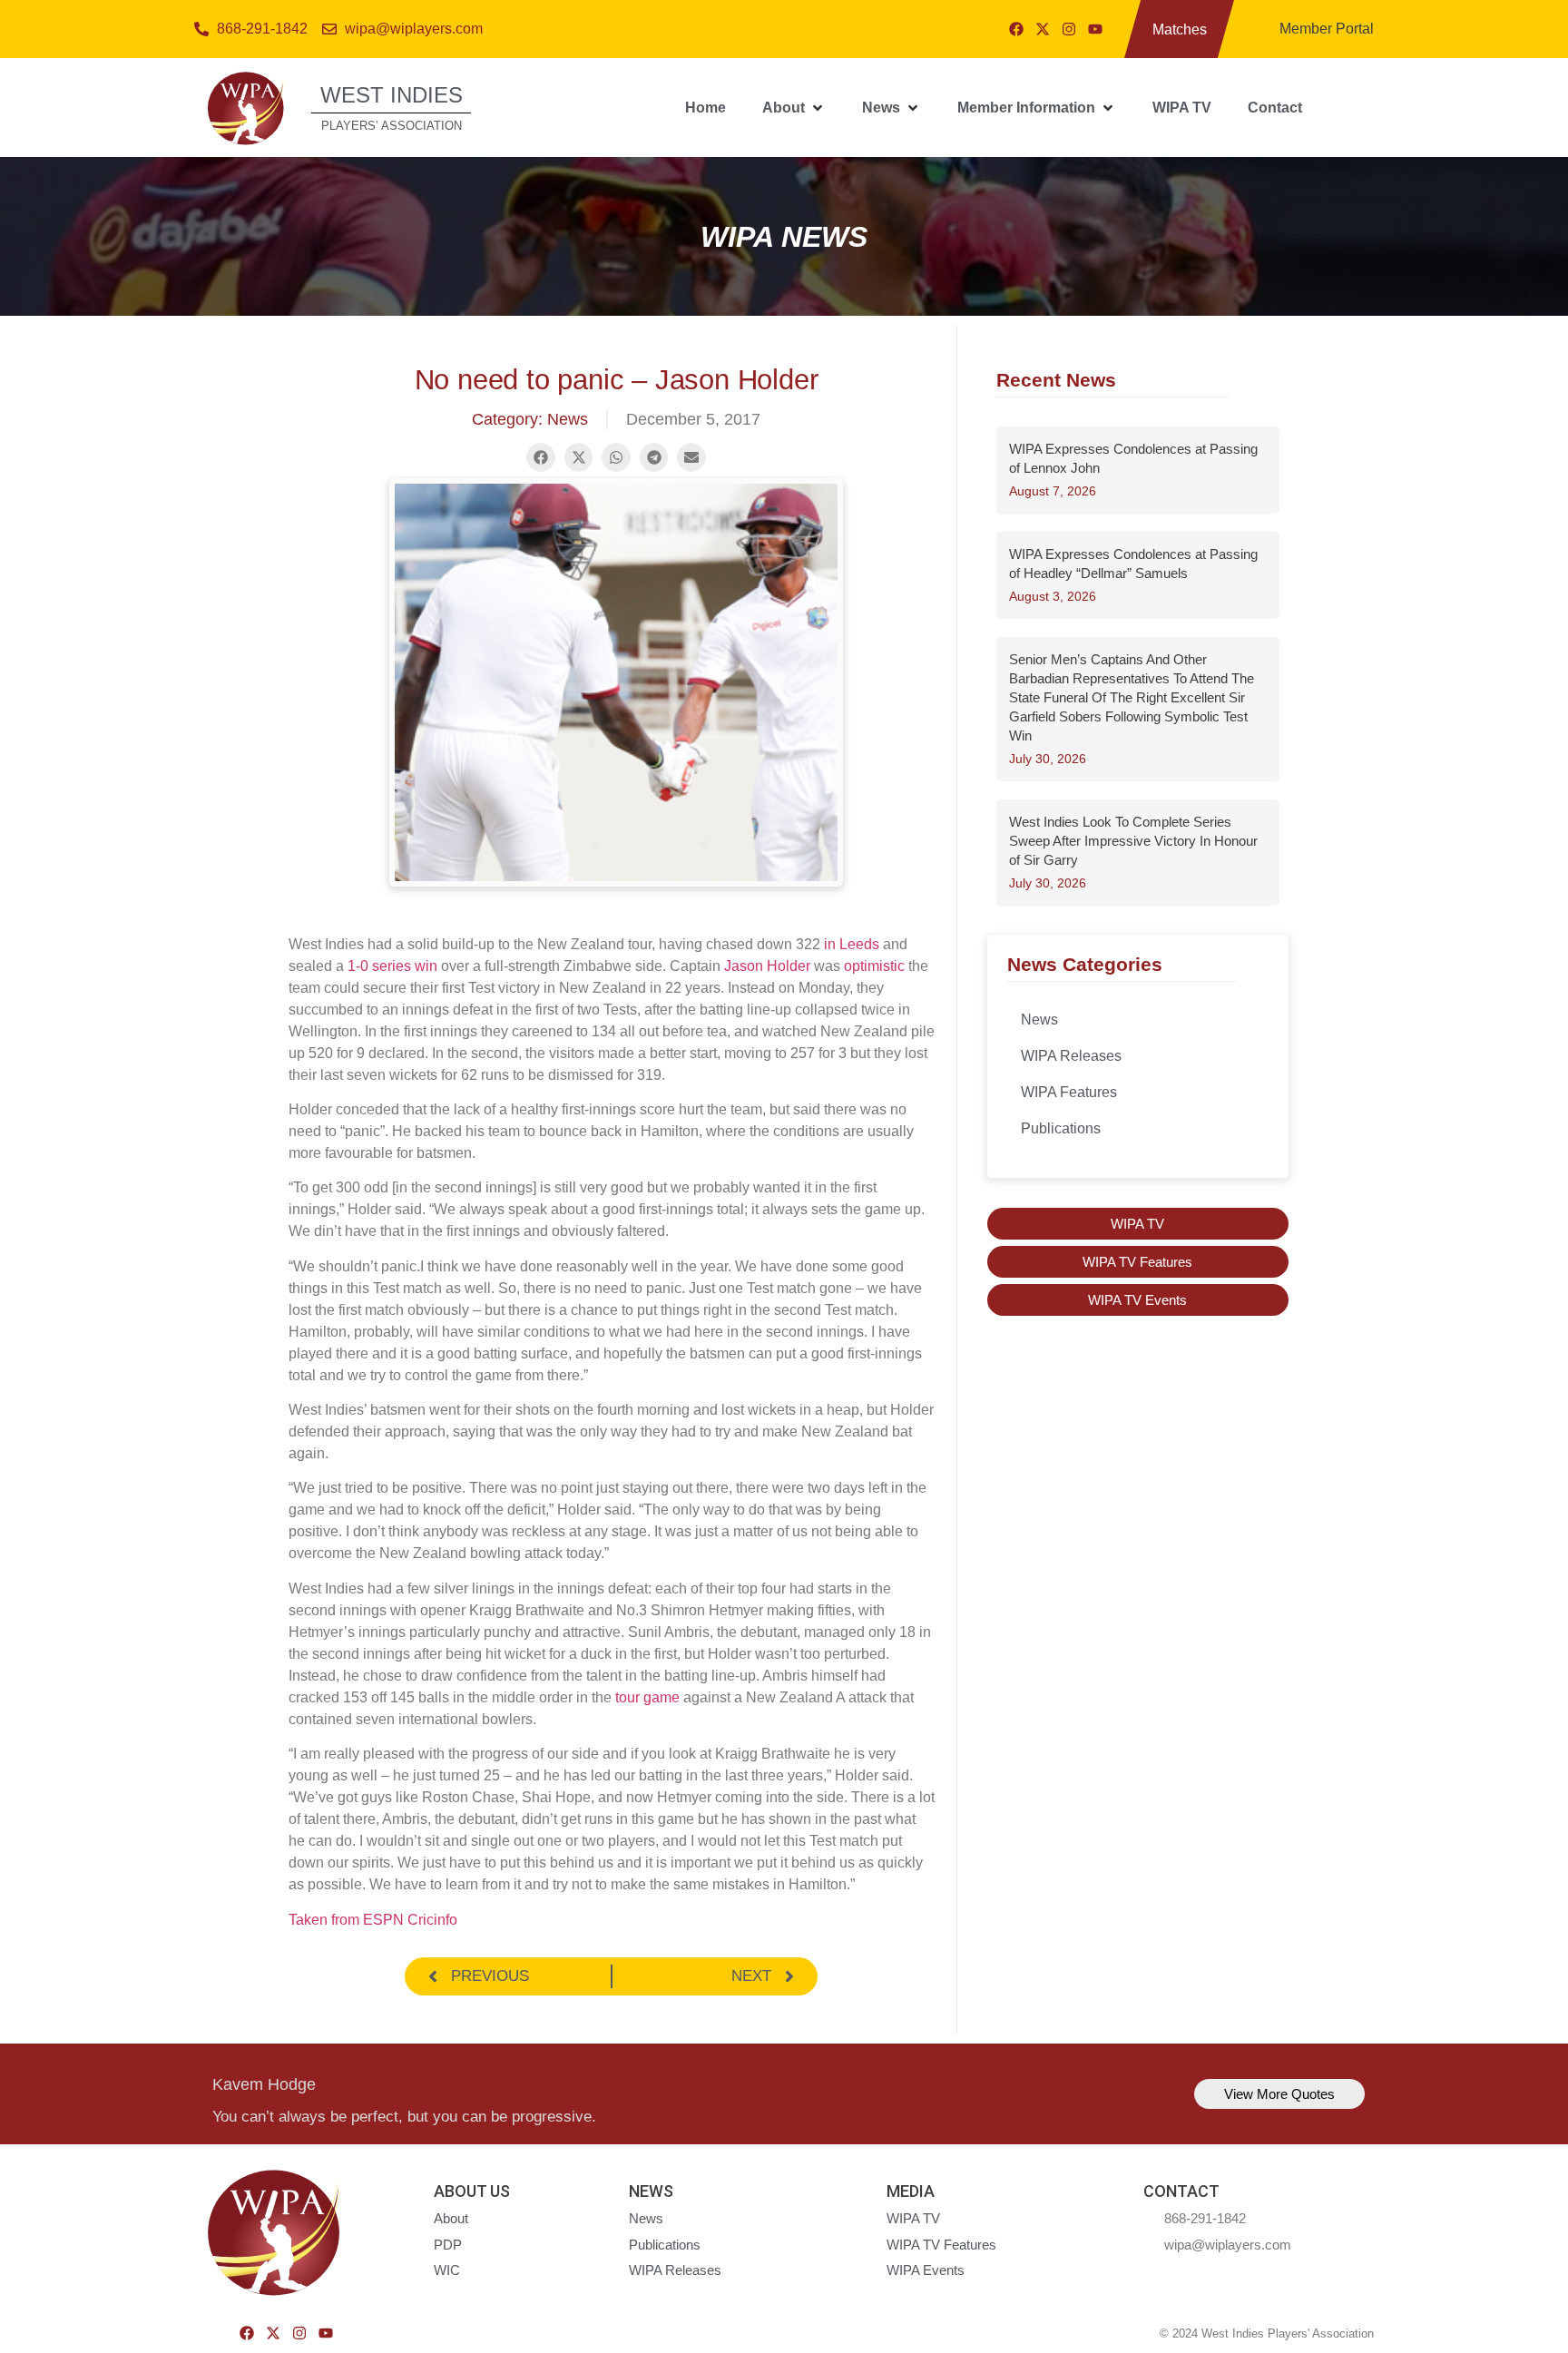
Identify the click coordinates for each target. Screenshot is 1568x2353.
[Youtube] (1095, 29)
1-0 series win (392, 966)
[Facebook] (1016, 29)
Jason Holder (767, 966)
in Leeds (852, 944)
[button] (794, 108)
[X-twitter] (1043, 29)
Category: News (530, 419)
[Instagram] (1069, 29)
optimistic (874, 966)
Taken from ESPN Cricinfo (373, 1920)
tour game (647, 1697)
